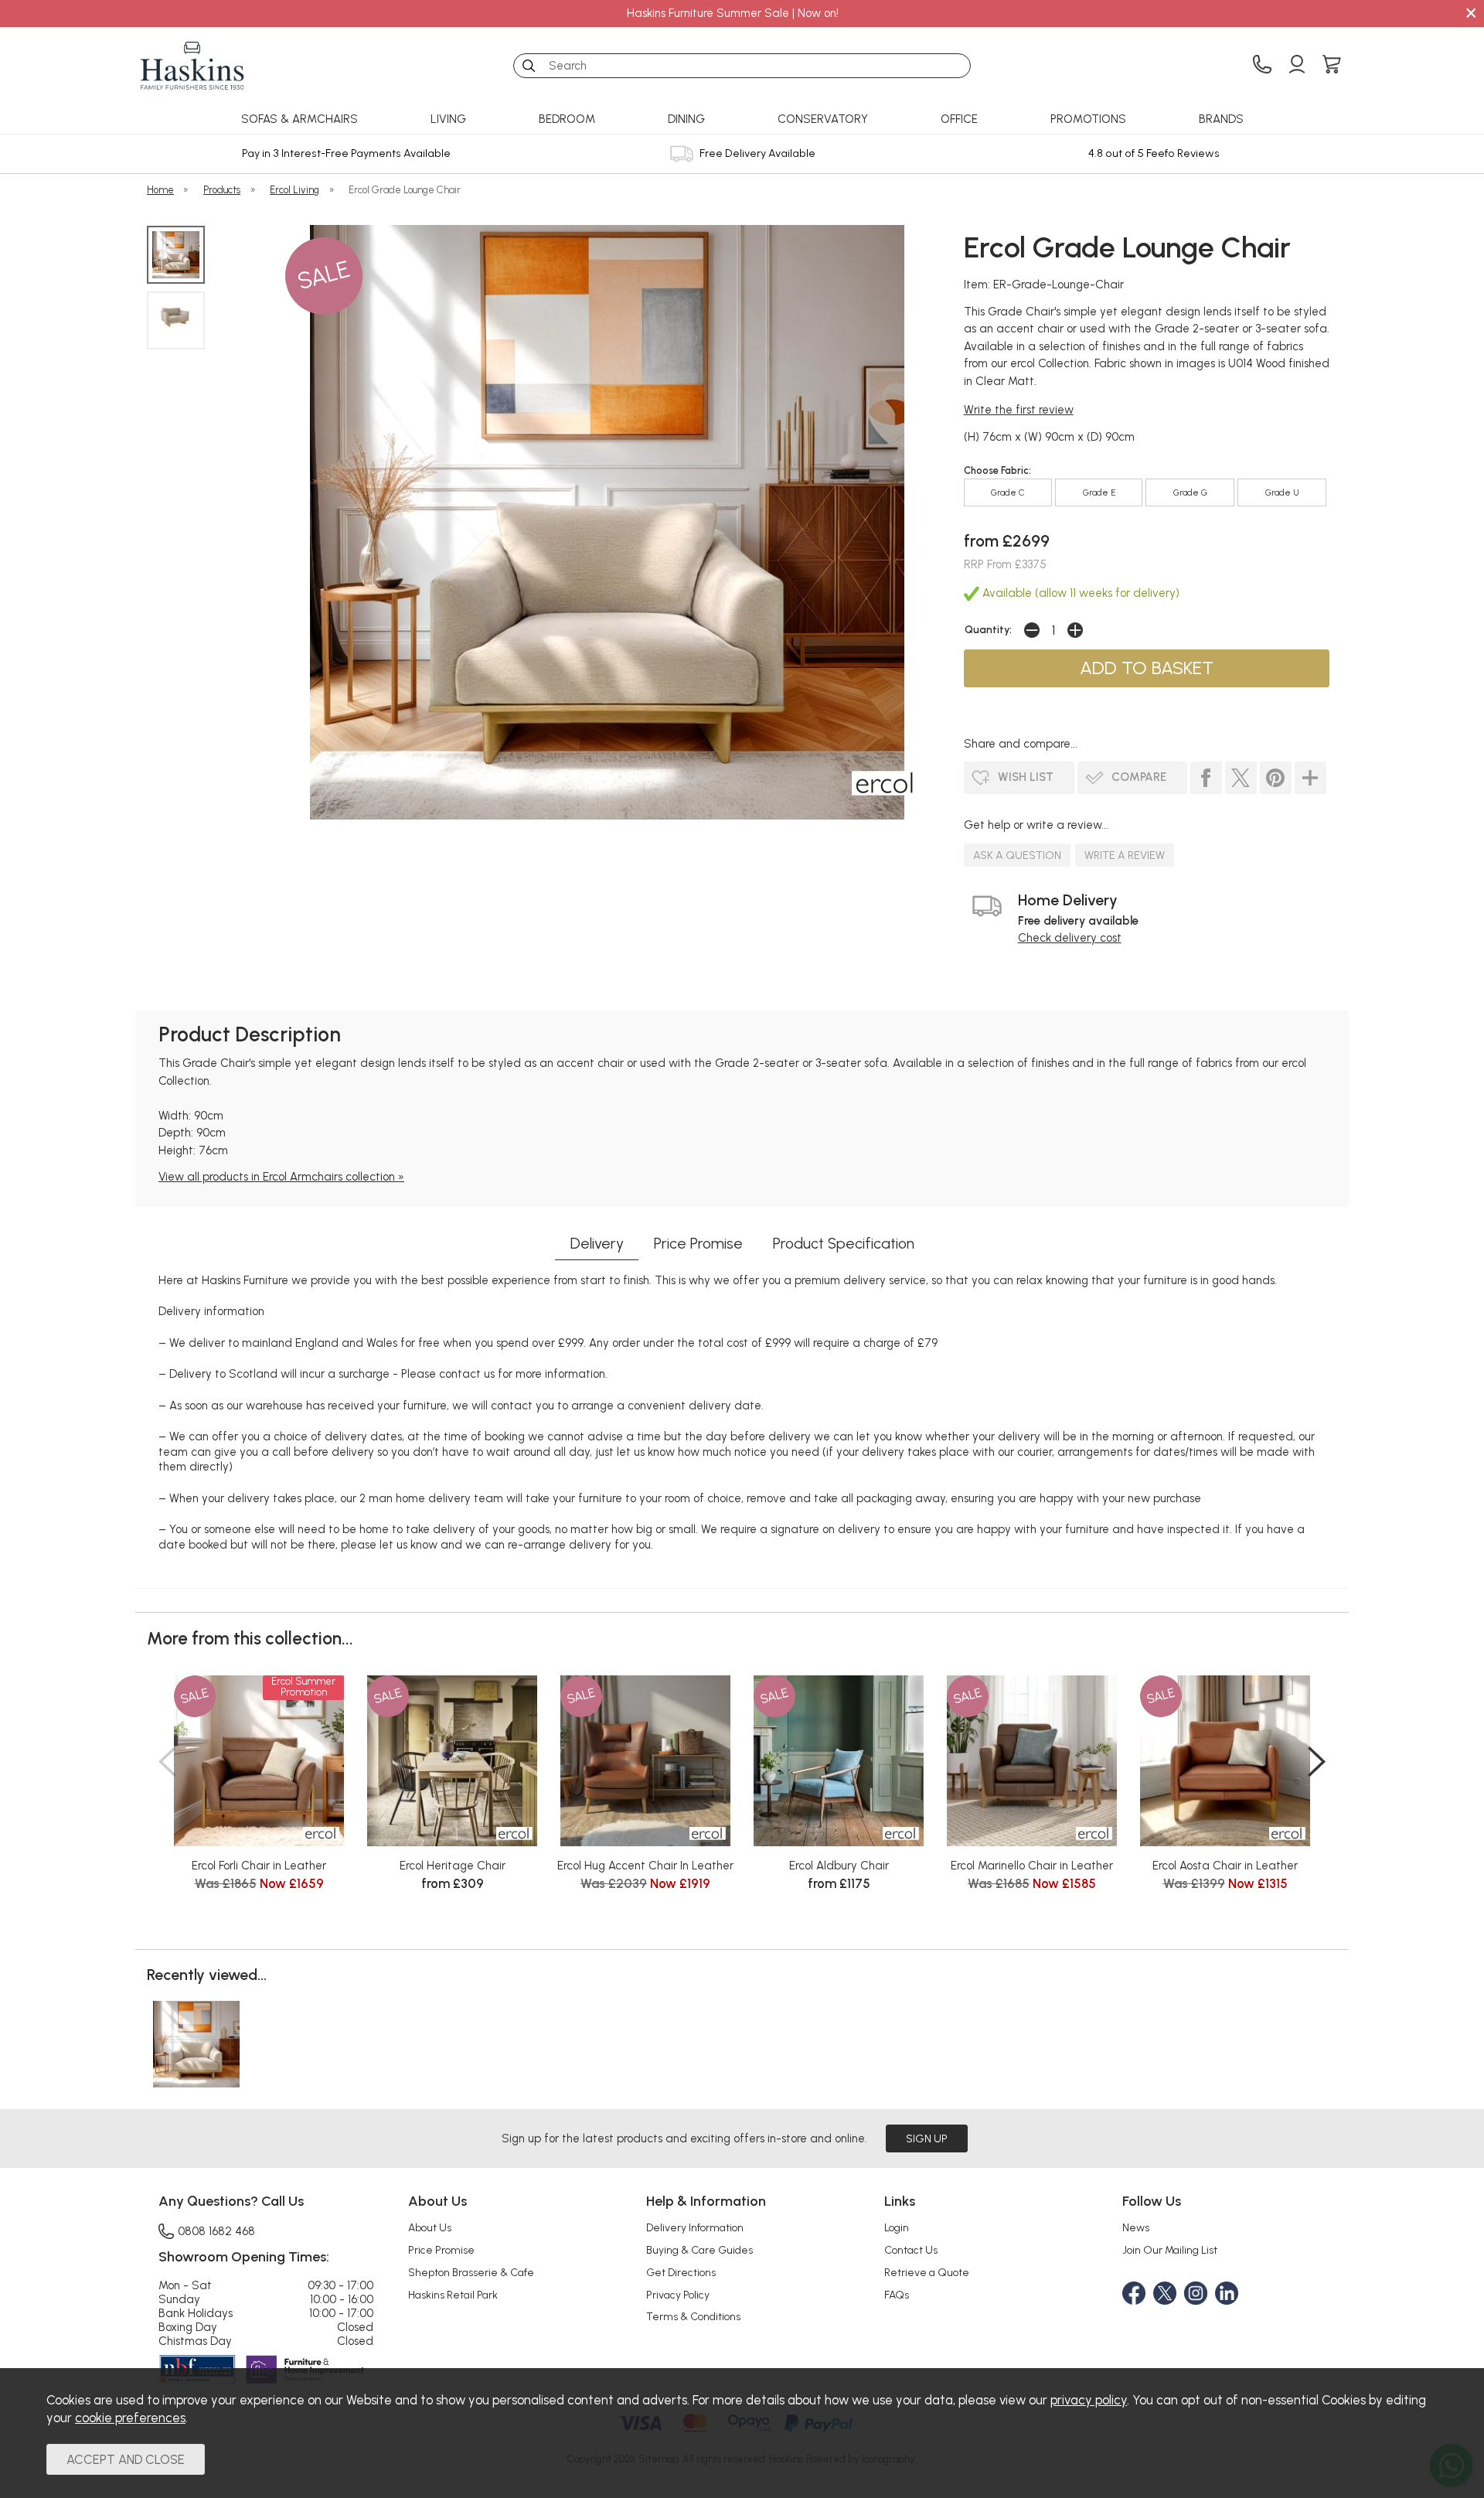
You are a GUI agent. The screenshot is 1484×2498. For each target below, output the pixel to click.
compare (1139, 777)
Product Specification (844, 1243)
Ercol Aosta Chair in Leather (1225, 1866)
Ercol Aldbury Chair (839, 1866)
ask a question (1017, 855)
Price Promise (698, 1243)
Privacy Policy (678, 2295)
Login (897, 2227)
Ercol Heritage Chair (453, 1866)
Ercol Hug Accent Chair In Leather (645, 1866)
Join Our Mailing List (1170, 2250)
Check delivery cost (1070, 938)
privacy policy (1089, 2400)
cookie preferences (130, 2418)
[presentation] (167, 1761)
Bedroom (567, 119)
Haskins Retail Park (453, 2295)
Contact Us (911, 2250)
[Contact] (1262, 66)
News (1136, 2227)
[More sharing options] (1310, 778)
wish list (1026, 777)
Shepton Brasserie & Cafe (471, 2272)
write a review (1125, 855)
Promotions (1088, 119)
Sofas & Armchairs (300, 119)
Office (959, 119)
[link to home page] (192, 66)
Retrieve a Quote (927, 2272)
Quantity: (988, 629)
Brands (1221, 119)
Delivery (597, 1243)
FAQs (897, 2295)
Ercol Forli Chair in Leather (259, 1866)
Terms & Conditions (693, 2316)
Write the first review (1019, 410)
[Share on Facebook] (1206, 778)
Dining (686, 119)
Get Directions (681, 2272)
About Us (430, 2227)
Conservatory (823, 119)
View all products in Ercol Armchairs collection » (281, 1177)
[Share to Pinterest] (1276, 778)
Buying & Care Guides (699, 2250)
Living (448, 119)
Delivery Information (695, 2227)
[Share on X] (1241, 778)
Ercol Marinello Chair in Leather (1032, 1866)
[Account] (1297, 66)
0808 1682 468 (216, 2231)
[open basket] (1332, 66)
